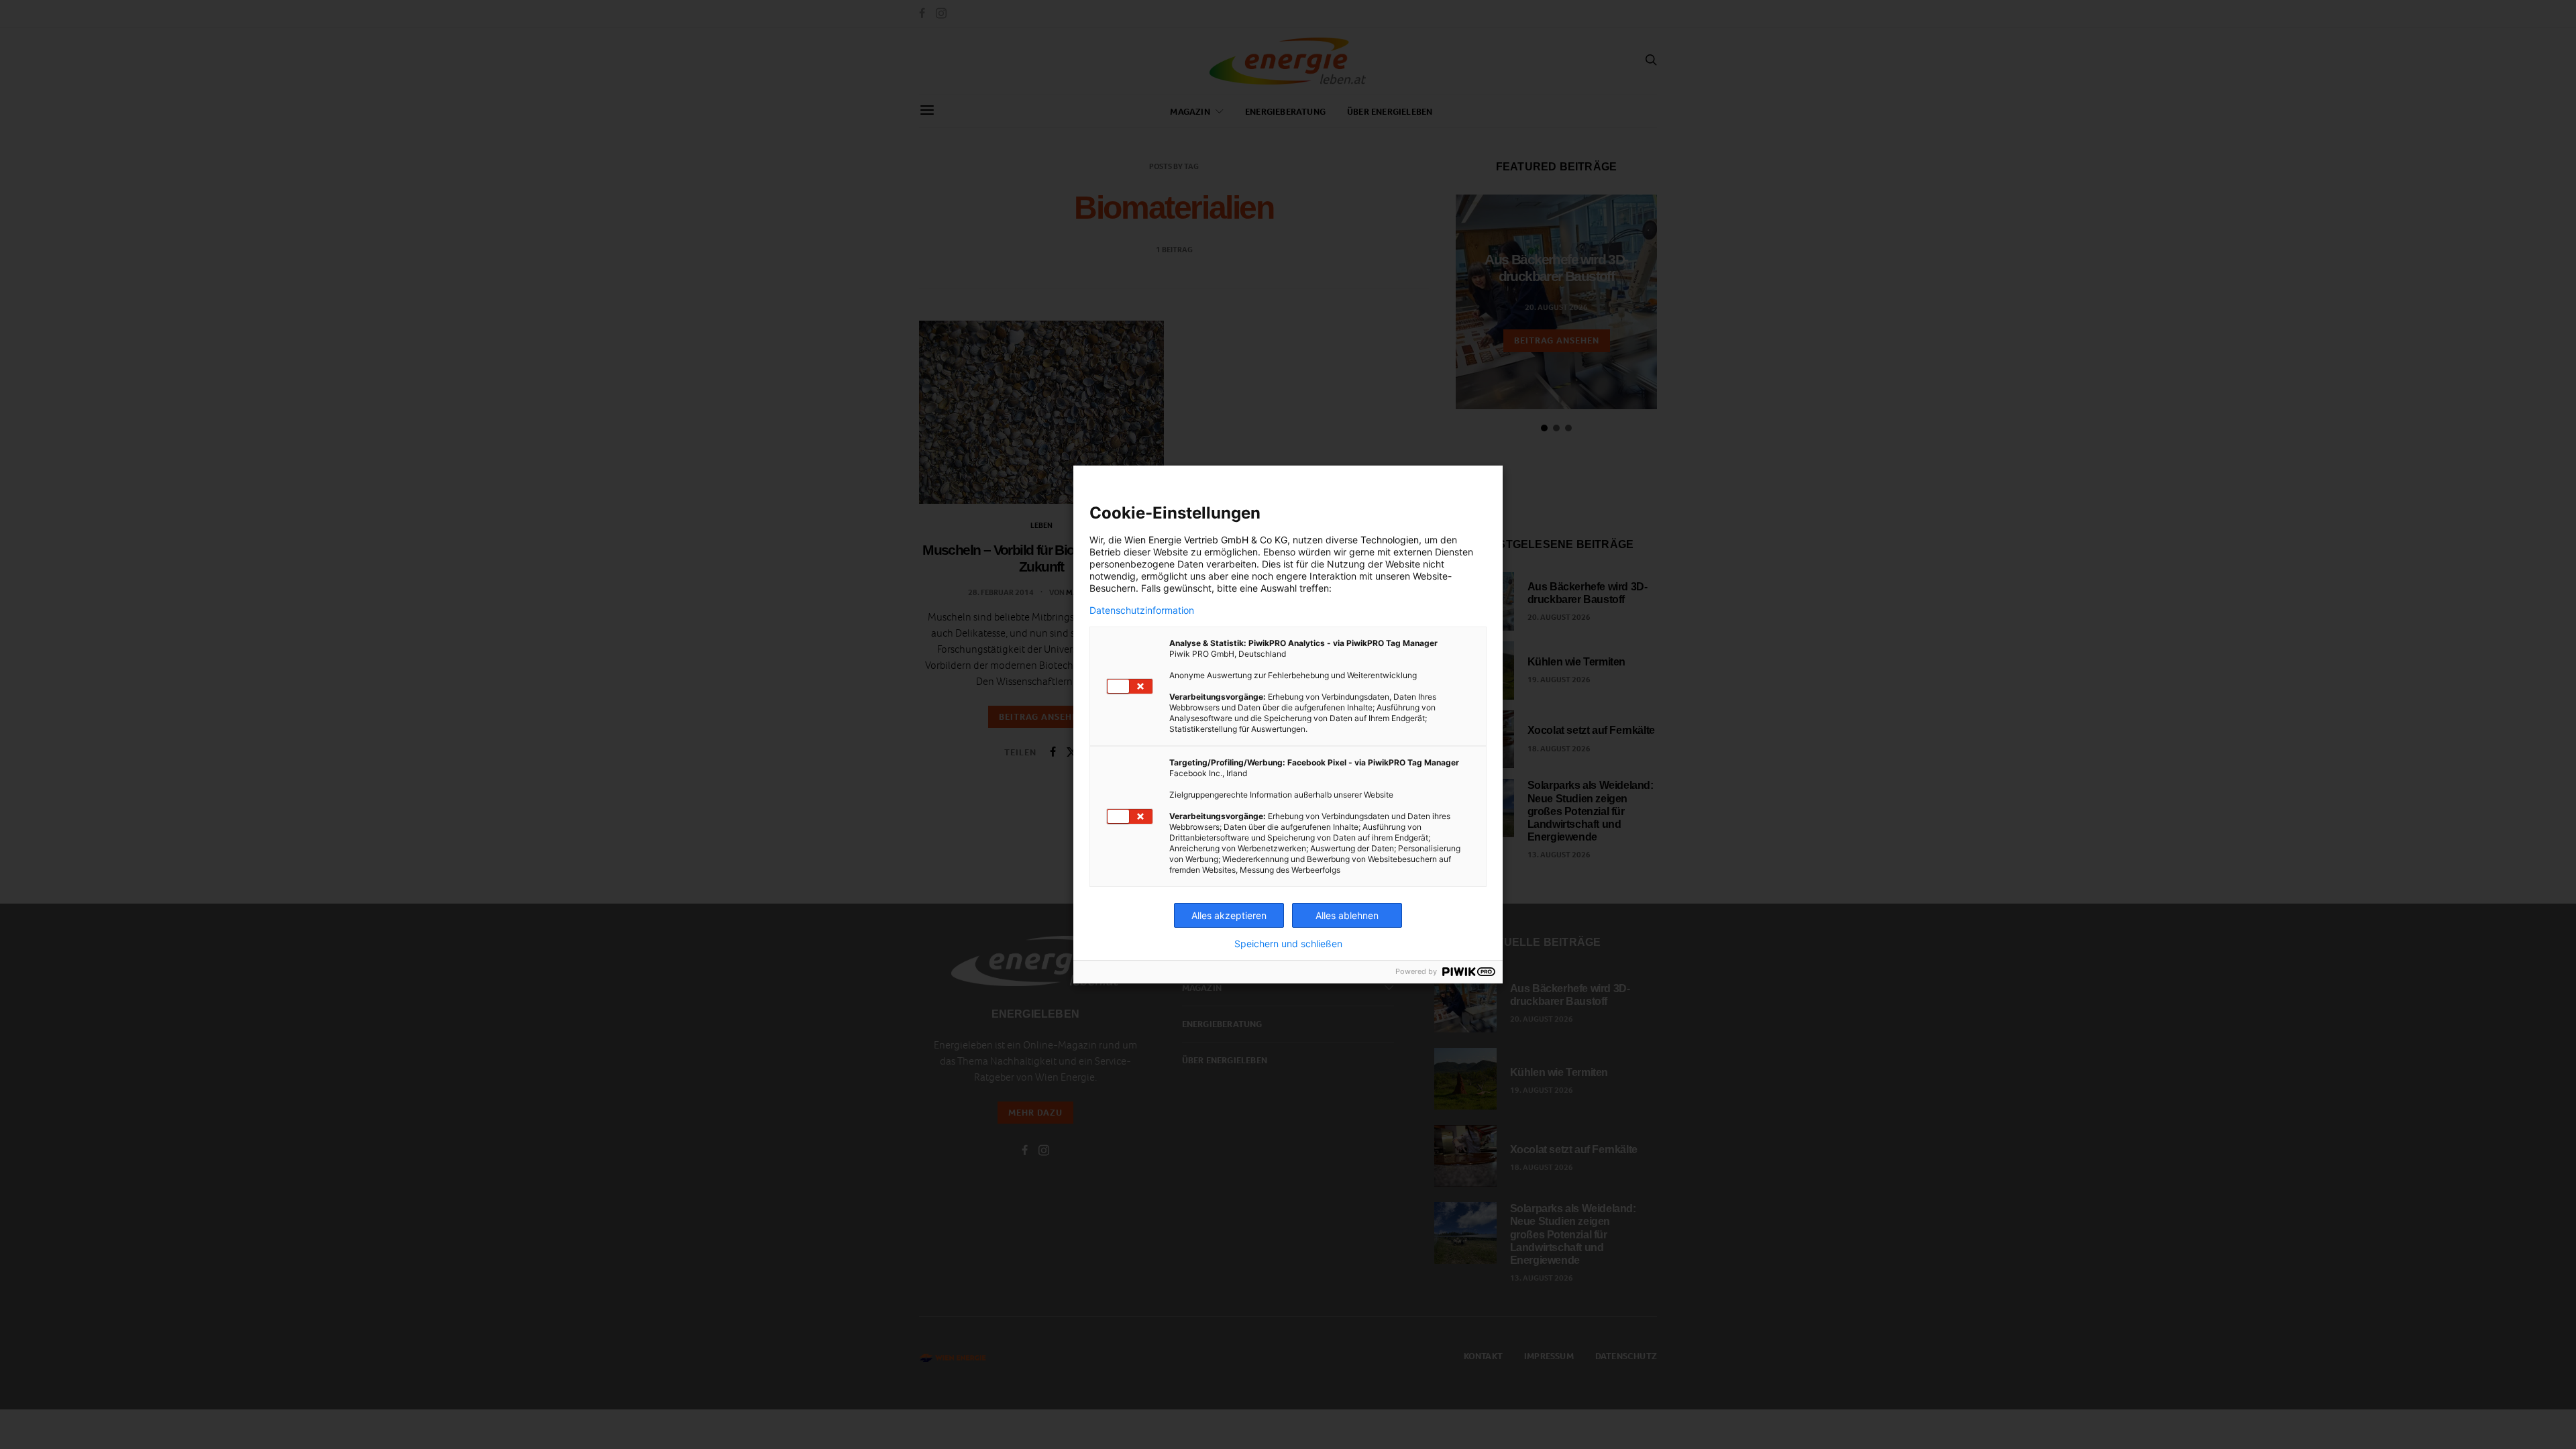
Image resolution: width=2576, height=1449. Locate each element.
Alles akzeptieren (1229, 915)
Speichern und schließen (1288, 944)
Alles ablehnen (1347, 915)
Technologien (1390, 540)
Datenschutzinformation (1142, 610)
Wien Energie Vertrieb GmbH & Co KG (1206, 540)
